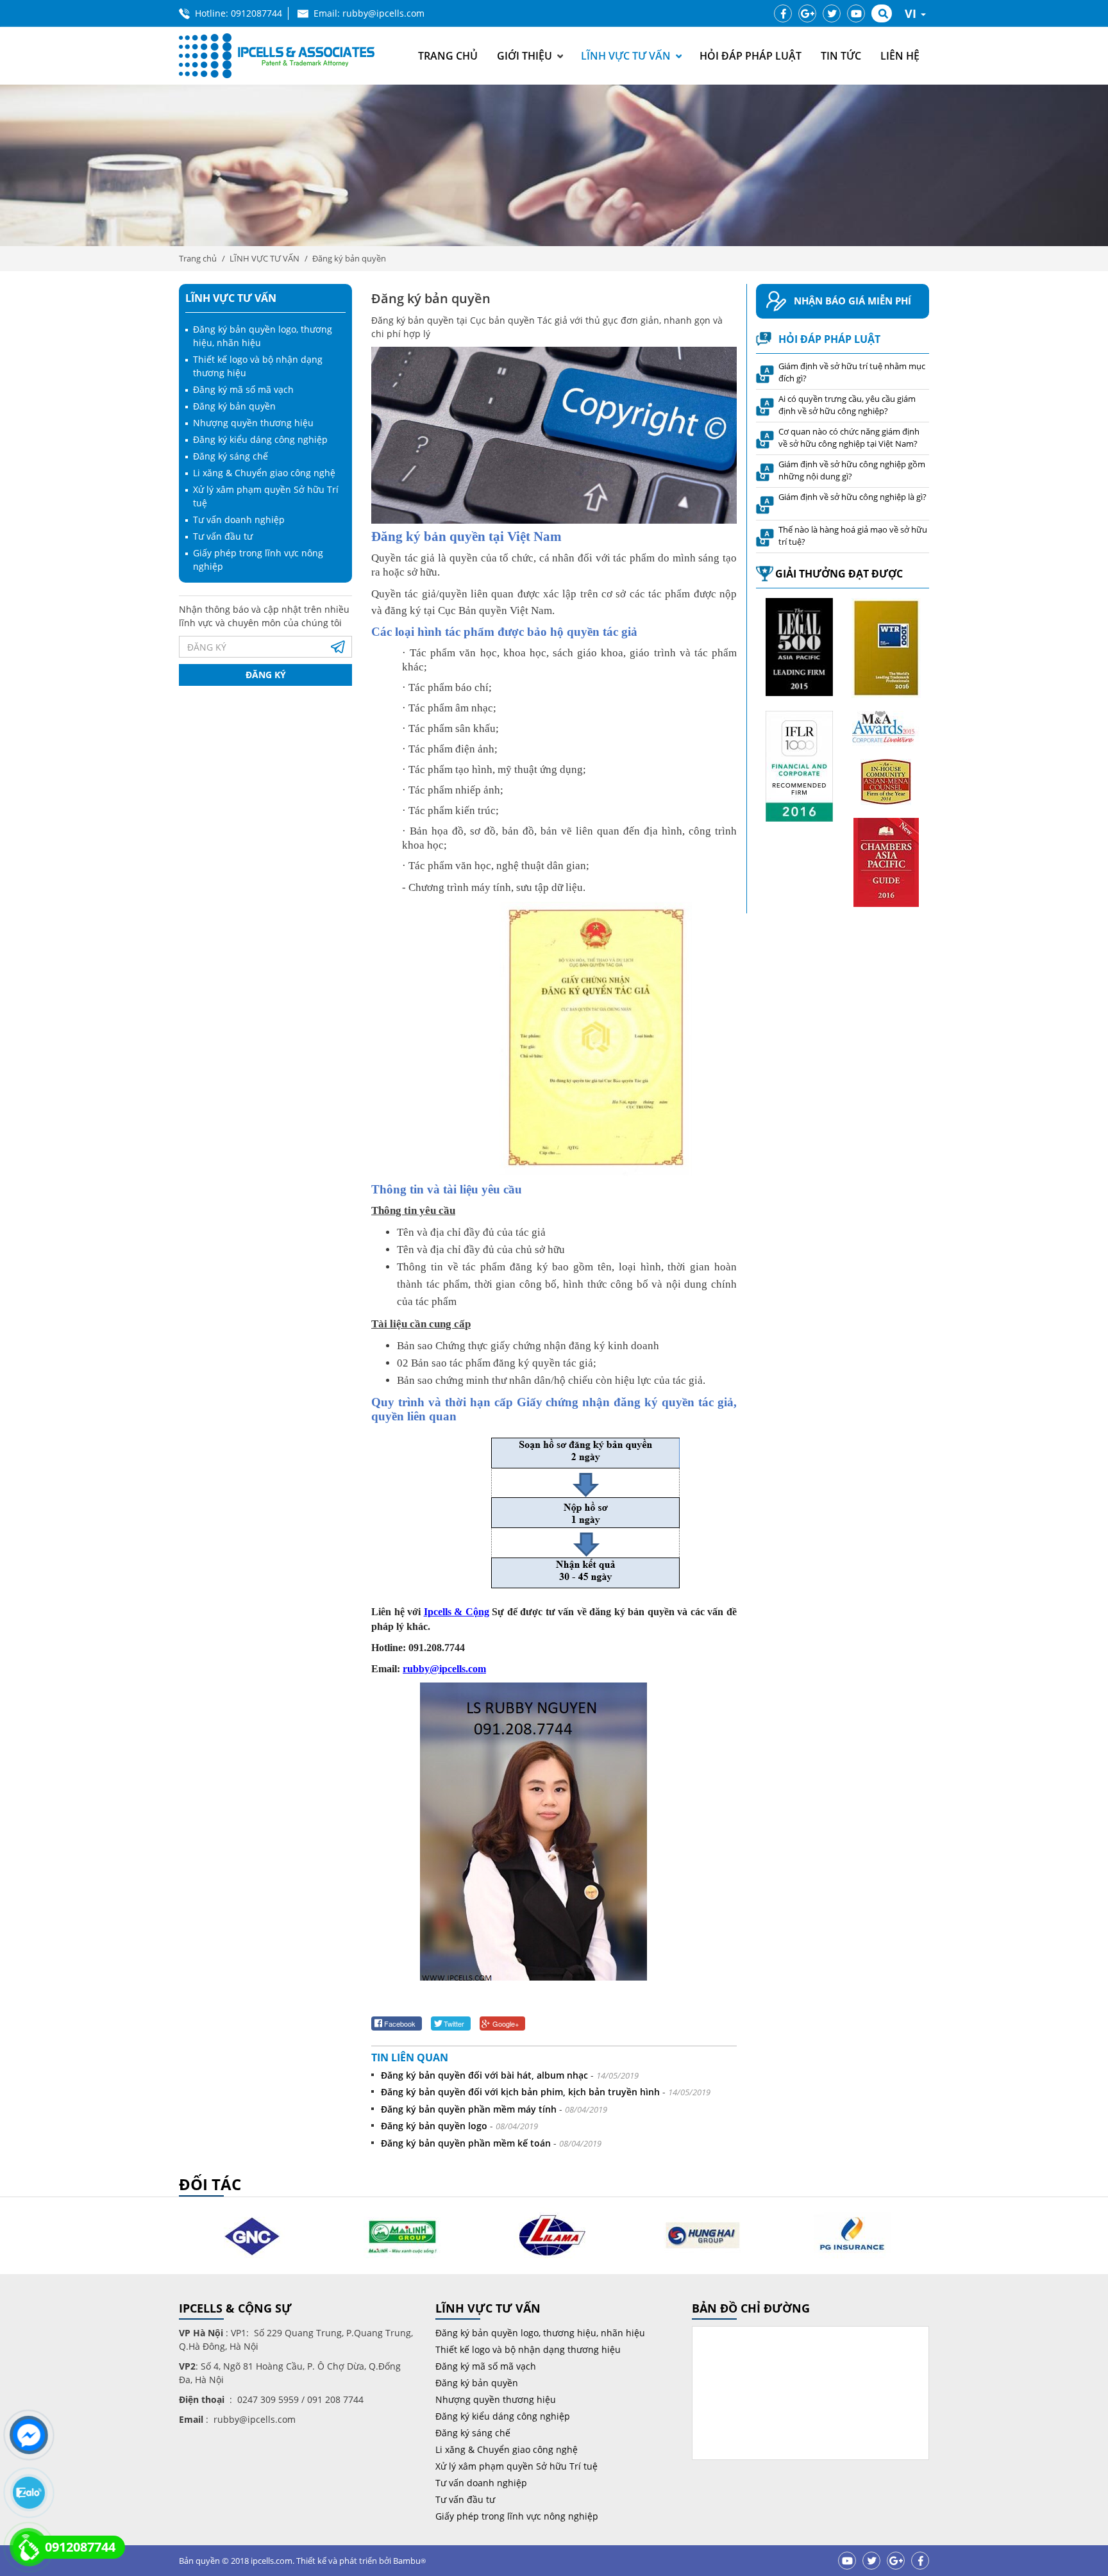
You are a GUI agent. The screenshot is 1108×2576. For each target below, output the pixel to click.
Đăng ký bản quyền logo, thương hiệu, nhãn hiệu (540, 2333)
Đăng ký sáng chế (231, 456)
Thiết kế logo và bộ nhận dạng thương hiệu (528, 2349)
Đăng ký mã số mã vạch (243, 389)
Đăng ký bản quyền (349, 258)
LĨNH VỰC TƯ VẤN (626, 56)
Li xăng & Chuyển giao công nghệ (264, 473)
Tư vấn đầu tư (223, 536)
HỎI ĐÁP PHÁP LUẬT (751, 56)
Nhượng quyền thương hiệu (253, 423)
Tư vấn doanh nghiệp (239, 519)
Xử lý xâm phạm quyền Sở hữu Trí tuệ (516, 2466)
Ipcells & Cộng (457, 1612)
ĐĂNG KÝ (266, 675)
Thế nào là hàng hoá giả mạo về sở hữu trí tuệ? (853, 536)
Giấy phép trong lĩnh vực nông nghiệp (517, 2516)
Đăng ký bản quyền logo (434, 2126)
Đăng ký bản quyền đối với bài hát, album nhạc (484, 2075)
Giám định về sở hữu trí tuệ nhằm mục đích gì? (852, 372)
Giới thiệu (525, 56)
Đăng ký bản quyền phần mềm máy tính (469, 2109)
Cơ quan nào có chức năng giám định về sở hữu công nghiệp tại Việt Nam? (849, 438)
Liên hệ (900, 56)
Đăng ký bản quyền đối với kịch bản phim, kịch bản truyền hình (520, 2092)
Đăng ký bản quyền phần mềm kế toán (466, 2143)
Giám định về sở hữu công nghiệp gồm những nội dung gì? (852, 470)
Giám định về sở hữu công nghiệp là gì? (852, 497)
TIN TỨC (841, 56)
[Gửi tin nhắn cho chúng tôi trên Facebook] (29, 2435)
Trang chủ (448, 56)
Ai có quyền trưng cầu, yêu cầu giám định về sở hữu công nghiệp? (847, 405)
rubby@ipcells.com (444, 1669)
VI (912, 13)
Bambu (409, 2561)
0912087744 (256, 13)
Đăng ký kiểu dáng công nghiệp (260, 439)
